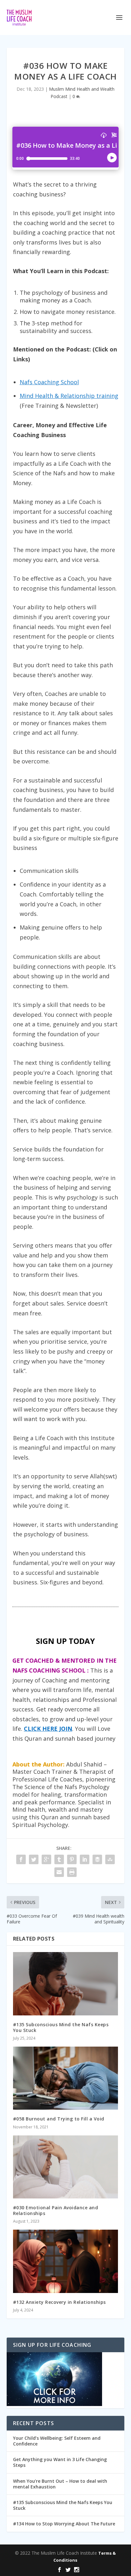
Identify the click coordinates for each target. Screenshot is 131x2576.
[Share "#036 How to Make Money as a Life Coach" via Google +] (46, 1859)
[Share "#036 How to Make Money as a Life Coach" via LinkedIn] (85, 1859)
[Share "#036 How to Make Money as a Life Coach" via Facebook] (21, 1859)
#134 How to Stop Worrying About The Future (64, 2524)
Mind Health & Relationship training (69, 396)
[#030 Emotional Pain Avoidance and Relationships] (66, 2167)
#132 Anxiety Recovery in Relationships (59, 2302)
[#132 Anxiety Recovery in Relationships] (66, 2261)
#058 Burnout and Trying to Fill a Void (59, 2119)
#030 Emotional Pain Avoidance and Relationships (56, 2210)
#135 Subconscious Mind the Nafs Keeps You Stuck (61, 2027)
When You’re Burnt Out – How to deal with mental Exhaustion (60, 2484)
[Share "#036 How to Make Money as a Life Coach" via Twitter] (34, 1859)
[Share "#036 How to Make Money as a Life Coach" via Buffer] (97, 1859)
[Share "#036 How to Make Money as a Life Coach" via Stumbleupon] (110, 1859)
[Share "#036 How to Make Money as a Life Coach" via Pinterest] (72, 1859)
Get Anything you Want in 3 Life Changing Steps (60, 2462)
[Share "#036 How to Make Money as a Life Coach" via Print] (72, 1872)
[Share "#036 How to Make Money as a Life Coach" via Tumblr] (59, 1859)
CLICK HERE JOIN (48, 1729)
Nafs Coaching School (49, 382)
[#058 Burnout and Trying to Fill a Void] (66, 2078)
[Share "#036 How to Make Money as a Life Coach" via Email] (59, 1872)
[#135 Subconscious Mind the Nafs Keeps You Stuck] (66, 1984)
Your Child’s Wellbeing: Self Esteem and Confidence (57, 2441)
